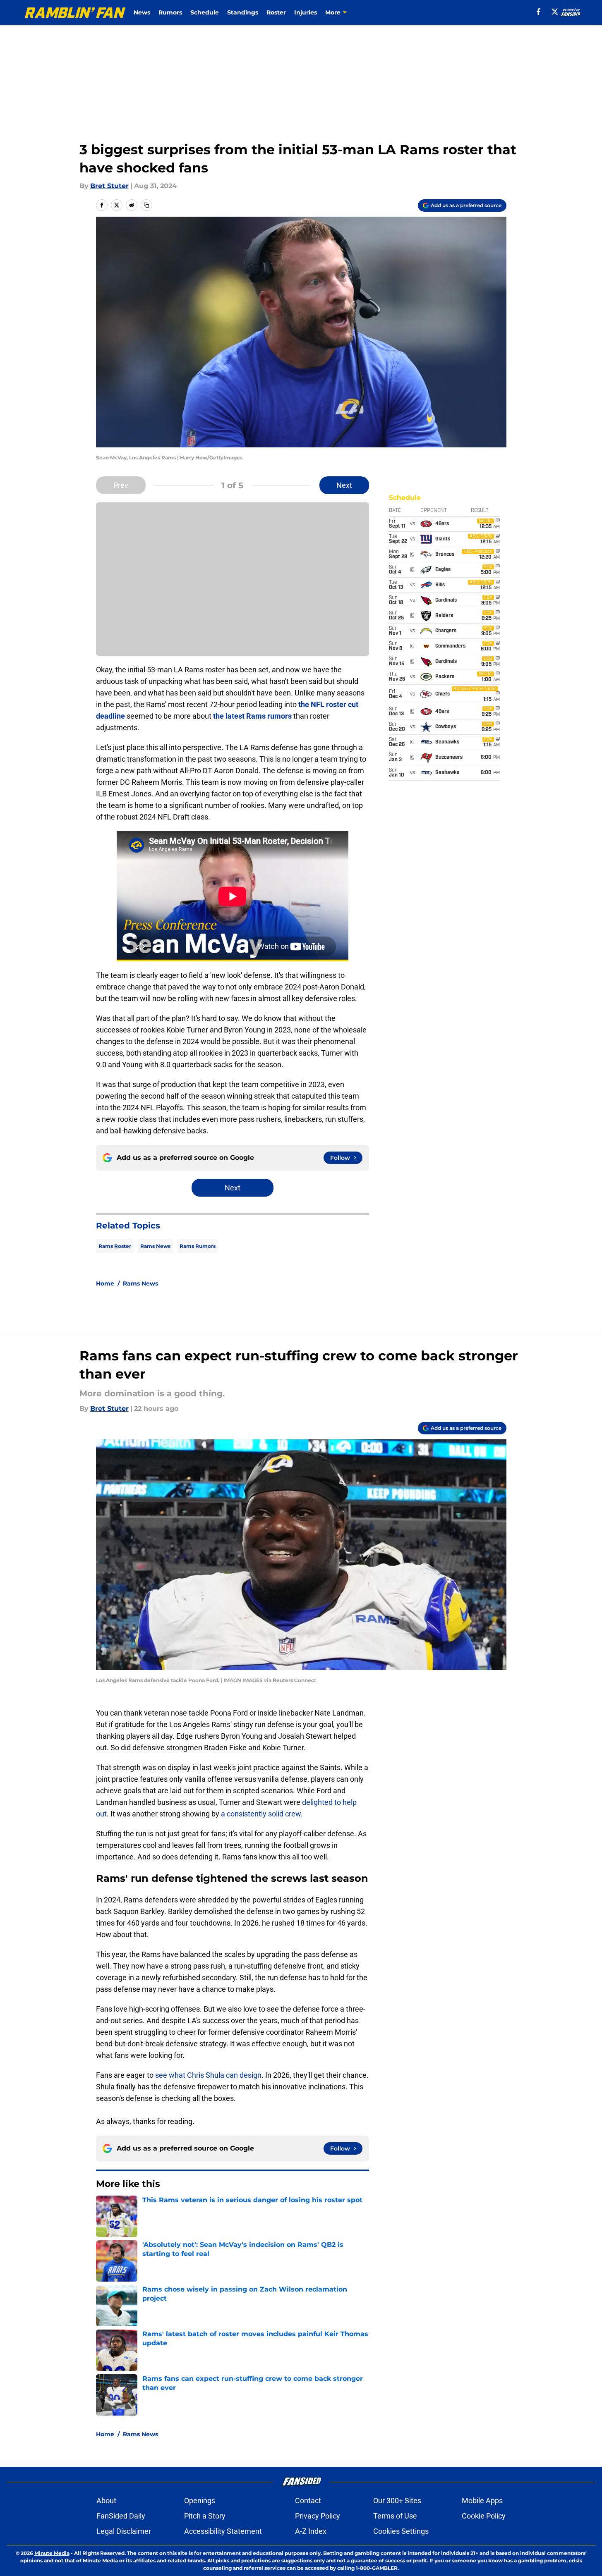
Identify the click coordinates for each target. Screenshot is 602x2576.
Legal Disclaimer (124, 2531)
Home (105, 1283)
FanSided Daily (121, 2516)
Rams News (155, 1246)
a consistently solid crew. (262, 1814)
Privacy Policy (318, 2516)
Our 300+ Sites (397, 2501)
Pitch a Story (205, 2516)
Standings (243, 12)
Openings (200, 2501)
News (142, 12)
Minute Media (52, 2553)
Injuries (306, 12)
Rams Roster (115, 1246)
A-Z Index (311, 2531)
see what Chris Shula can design (207, 2075)
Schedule (205, 12)
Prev (121, 485)
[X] (555, 12)
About (106, 2501)
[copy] (146, 205)
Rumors (170, 12)
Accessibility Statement (223, 2531)
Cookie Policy (484, 2516)
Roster (276, 12)
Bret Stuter (109, 186)
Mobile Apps (482, 2501)
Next (344, 485)
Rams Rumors (198, 1246)
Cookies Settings (401, 2531)
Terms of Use (395, 2516)
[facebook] (538, 12)
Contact (308, 2501)
